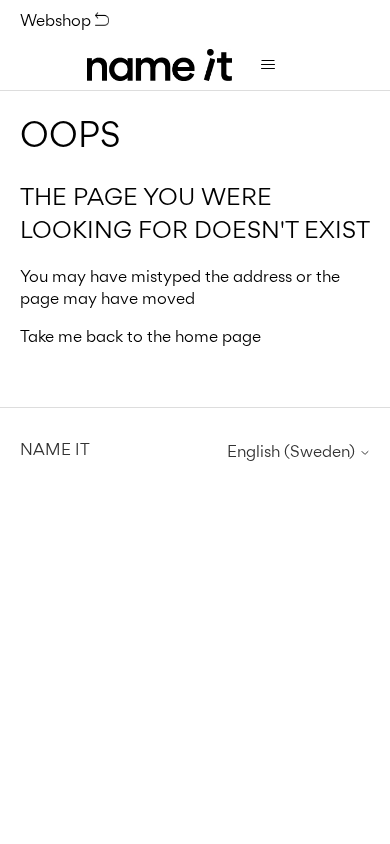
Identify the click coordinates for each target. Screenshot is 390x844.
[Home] (159, 65)
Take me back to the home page (140, 336)
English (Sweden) (293, 451)
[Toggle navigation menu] (267, 65)
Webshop (57, 20)
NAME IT (55, 449)
